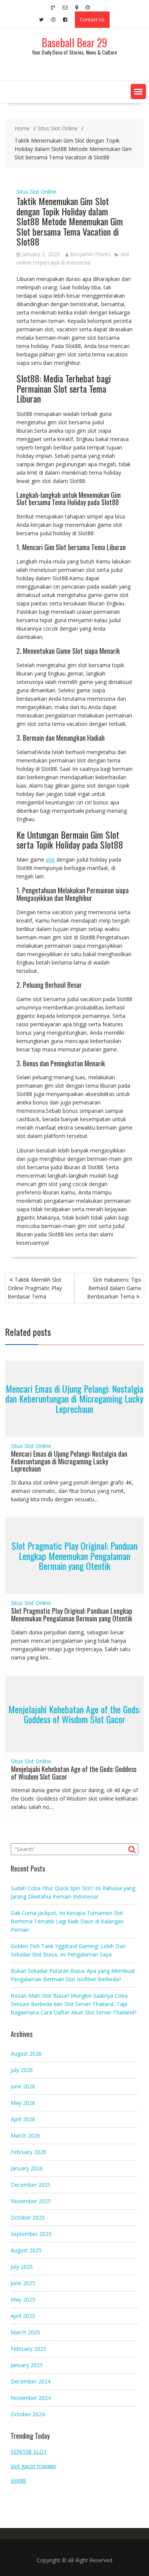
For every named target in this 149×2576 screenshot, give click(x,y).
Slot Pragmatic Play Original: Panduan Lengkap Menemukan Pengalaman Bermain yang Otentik (74, 1556)
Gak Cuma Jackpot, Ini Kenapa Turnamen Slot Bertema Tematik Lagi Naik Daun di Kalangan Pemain (67, 1921)
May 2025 (23, 2299)
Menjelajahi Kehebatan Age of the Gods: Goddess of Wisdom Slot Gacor (74, 1714)
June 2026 (23, 2086)
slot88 (18, 2481)
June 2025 (23, 2283)
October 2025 (28, 2217)
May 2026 (23, 2103)
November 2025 (31, 2201)
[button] (138, 91)
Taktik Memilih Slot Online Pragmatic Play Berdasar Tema (35, 1288)
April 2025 (23, 2316)
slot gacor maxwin (33, 2466)
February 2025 (28, 2349)
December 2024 (31, 2381)
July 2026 (22, 2070)
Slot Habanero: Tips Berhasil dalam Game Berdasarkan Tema (114, 1288)
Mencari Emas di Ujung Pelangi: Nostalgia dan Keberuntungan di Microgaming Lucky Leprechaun (74, 1399)
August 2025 (26, 2250)
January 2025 (27, 2365)
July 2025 (22, 2267)
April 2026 (23, 2119)
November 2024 (31, 2398)
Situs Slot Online (36, 192)
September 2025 (31, 2234)
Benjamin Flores (90, 254)
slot (50, 859)
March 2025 (25, 2332)
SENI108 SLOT (29, 2452)
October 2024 (28, 2414)
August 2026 (26, 2054)
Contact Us (92, 19)
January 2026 (27, 2168)
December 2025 (31, 2185)
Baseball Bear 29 (74, 43)
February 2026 (28, 2152)
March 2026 (25, 2135)
